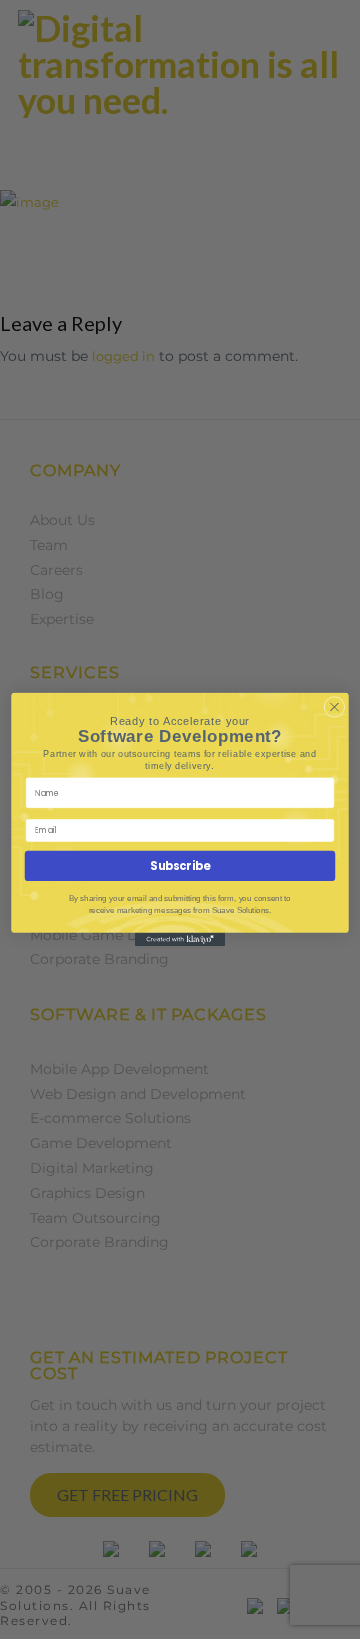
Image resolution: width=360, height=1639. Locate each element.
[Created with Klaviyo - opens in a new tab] (180, 940)
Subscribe (179, 866)
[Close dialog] (335, 707)
